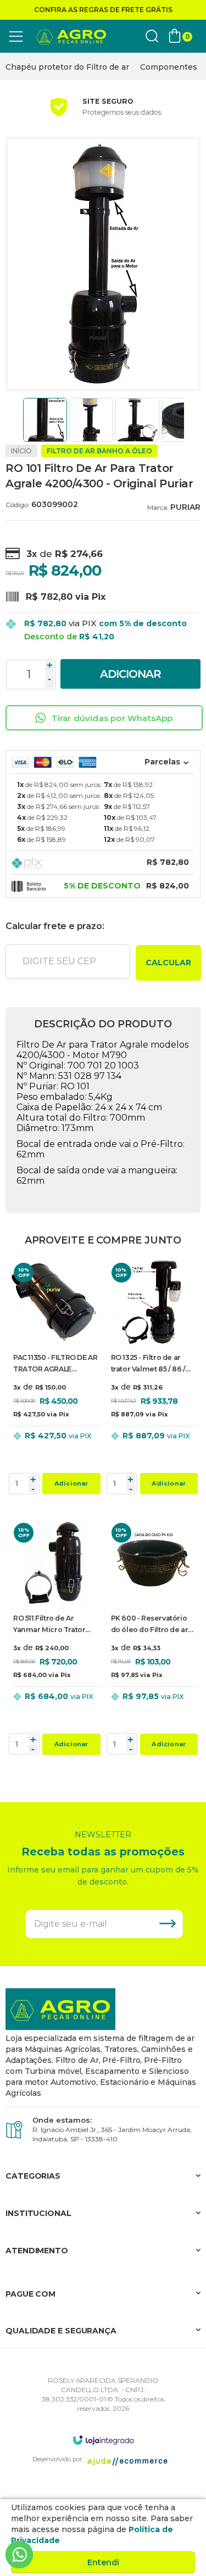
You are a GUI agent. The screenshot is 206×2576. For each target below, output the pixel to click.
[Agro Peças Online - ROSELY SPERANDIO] (71, 36)
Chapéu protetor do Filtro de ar (67, 67)
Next (188, 420)
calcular (168, 963)
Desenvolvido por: (58, 2459)
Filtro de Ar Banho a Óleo (99, 451)
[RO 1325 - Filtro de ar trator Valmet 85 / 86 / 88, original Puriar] (152, 1379)
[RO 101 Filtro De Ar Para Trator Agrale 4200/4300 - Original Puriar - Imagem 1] (45, 420)
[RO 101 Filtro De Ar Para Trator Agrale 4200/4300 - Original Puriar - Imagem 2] (91, 420)
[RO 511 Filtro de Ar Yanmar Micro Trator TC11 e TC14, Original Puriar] (54, 1639)
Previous (18, 420)
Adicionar (130, 674)
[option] (67, 67)
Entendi (103, 2562)
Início (21, 451)
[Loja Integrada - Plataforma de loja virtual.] (103, 2440)
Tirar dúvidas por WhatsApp (112, 718)
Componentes (169, 67)
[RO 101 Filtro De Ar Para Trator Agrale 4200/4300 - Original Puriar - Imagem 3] (137, 420)
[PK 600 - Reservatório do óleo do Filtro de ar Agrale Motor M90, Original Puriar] (152, 1639)
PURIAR (185, 507)
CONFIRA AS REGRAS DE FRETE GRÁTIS (103, 10)
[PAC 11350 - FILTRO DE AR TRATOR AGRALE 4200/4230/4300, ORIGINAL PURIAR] (54, 1379)
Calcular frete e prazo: (55, 926)
